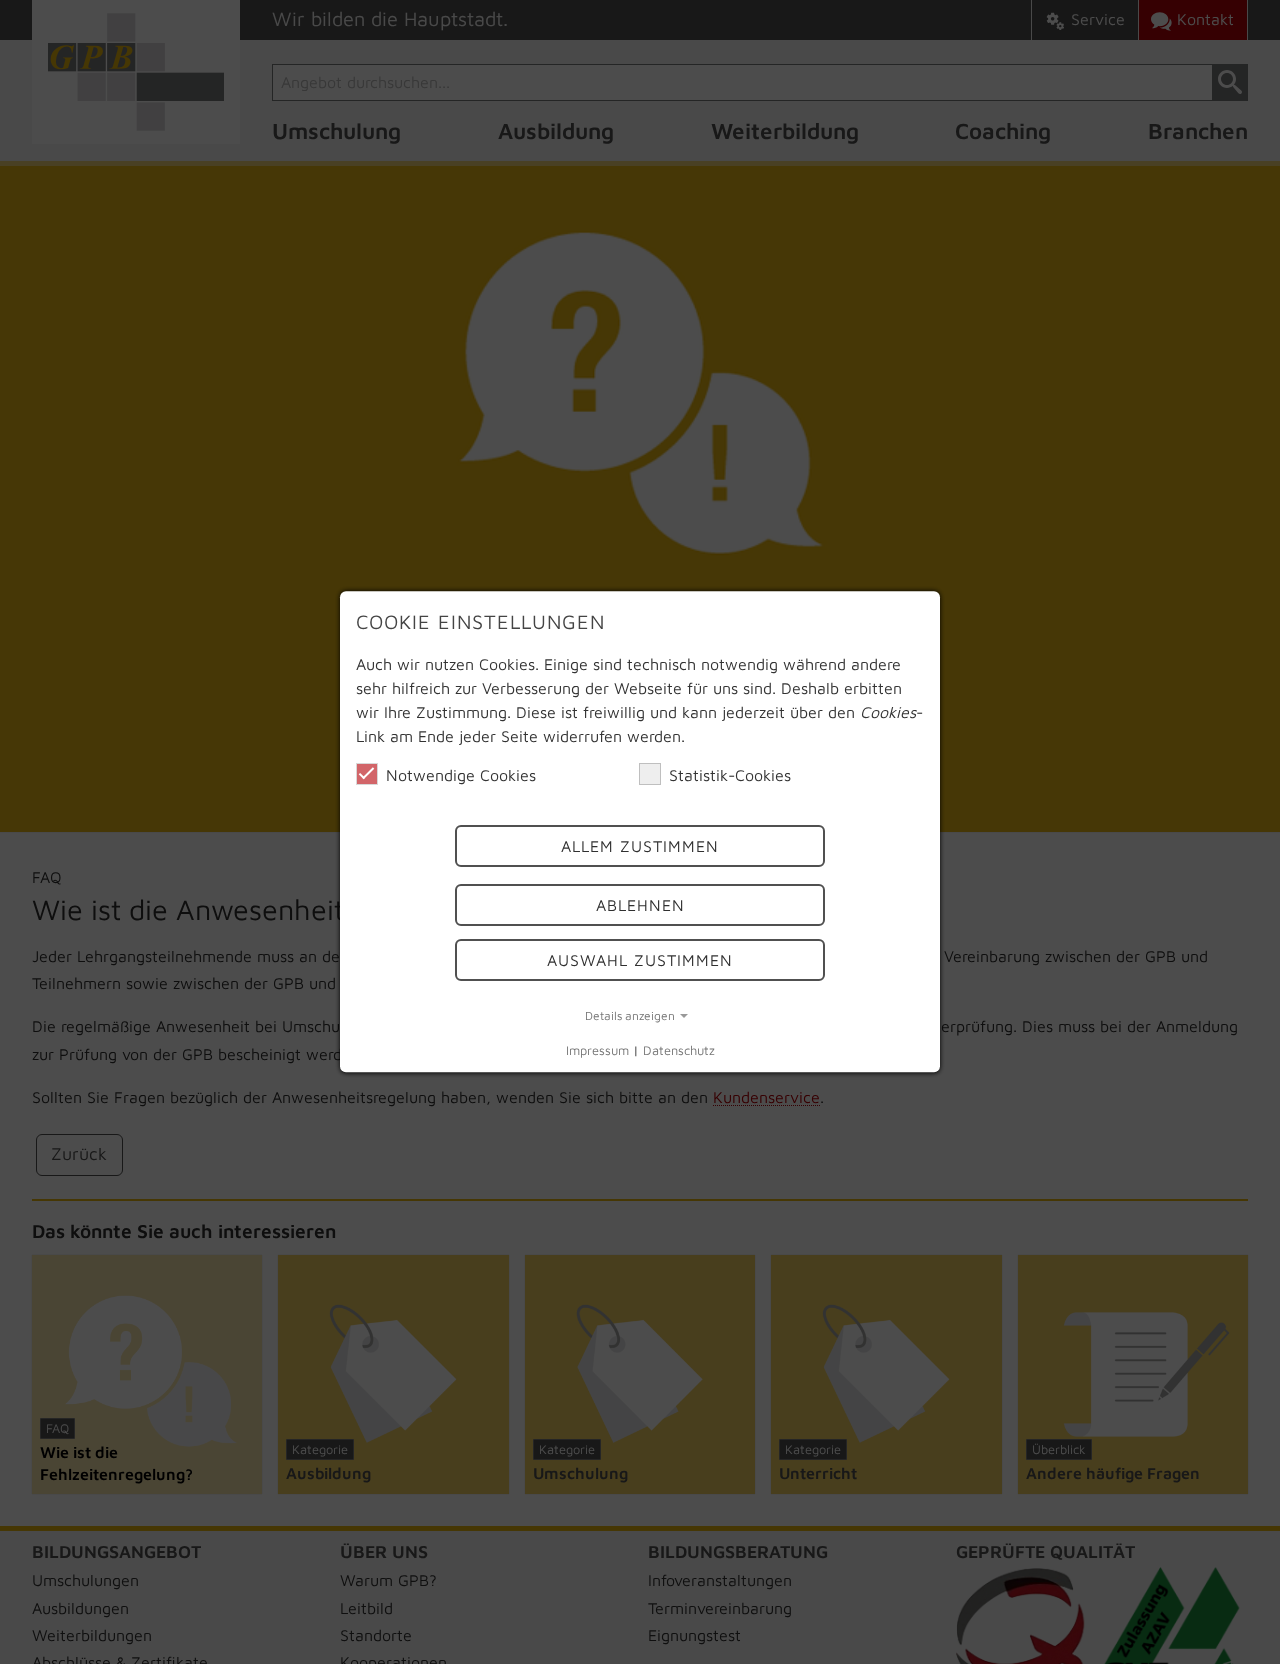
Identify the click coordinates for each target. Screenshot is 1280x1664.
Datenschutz (679, 1050)
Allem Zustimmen (640, 847)
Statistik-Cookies (730, 775)
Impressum (597, 1050)
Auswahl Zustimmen (640, 960)
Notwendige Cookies (461, 775)
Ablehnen (640, 905)
